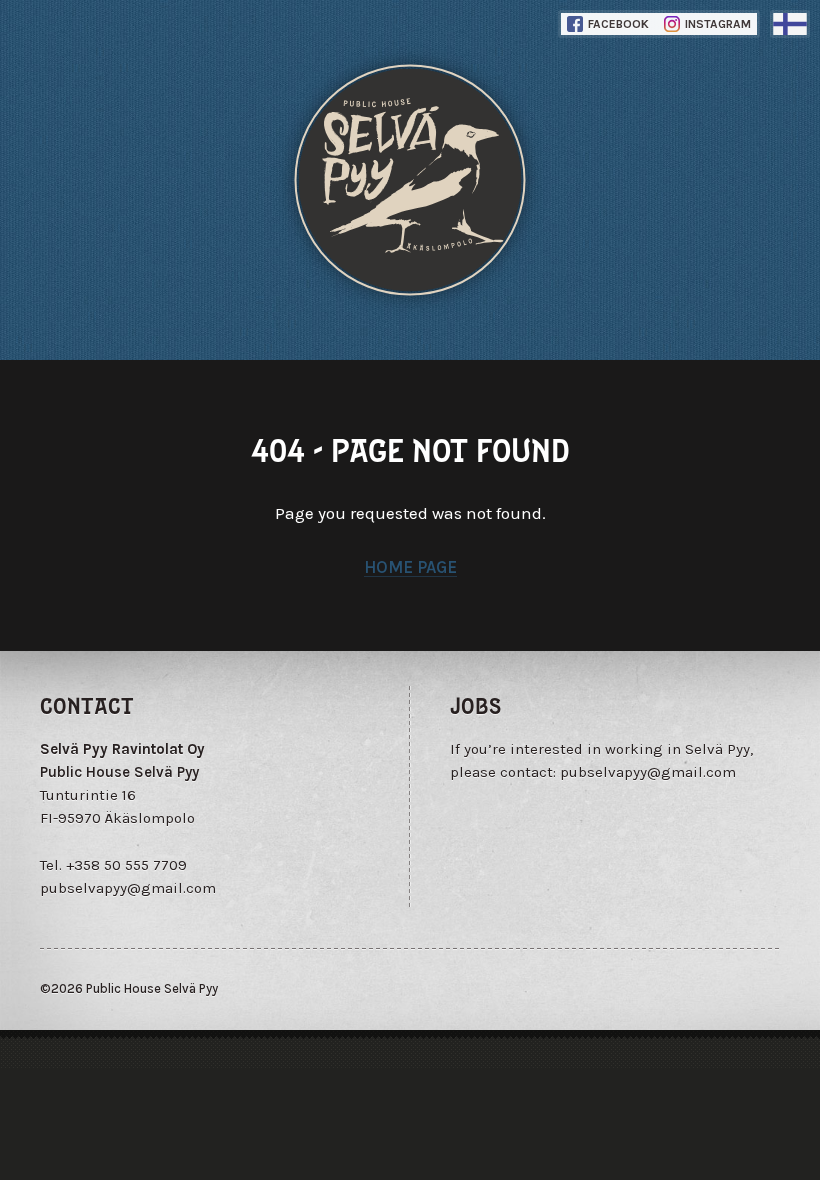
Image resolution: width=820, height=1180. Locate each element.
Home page (410, 567)
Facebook (617, 24)
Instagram (716, 24)
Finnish (790, 24)
